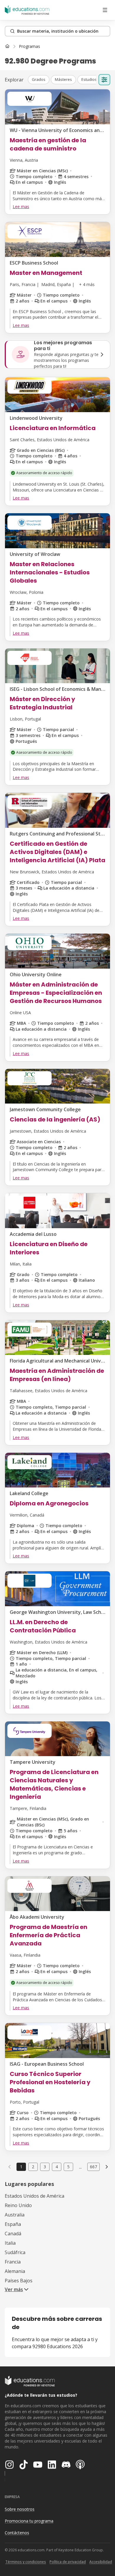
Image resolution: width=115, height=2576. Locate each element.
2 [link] (33, 2167)
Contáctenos (17, 2533)
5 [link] (68, 2167)
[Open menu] (105, 10)
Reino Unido (18, 2205)
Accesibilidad (101, 2562)
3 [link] (45, 2167)
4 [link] (57, 2167)
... (80, 2167)
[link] (29, 46)
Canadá (13, 2234)
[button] (39, 80)
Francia (13, 2262)
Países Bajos (19, 2281)
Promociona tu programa (29, 2521)
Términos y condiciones (26, 2562)
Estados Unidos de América (34, 2196)
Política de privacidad (68, 2562)
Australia (15, 2215)
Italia (10, 2243)
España (13, 2224)
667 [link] (93, 2167)
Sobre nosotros (20, 2509)
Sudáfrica (15, 2252)
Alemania (15, 2271)
